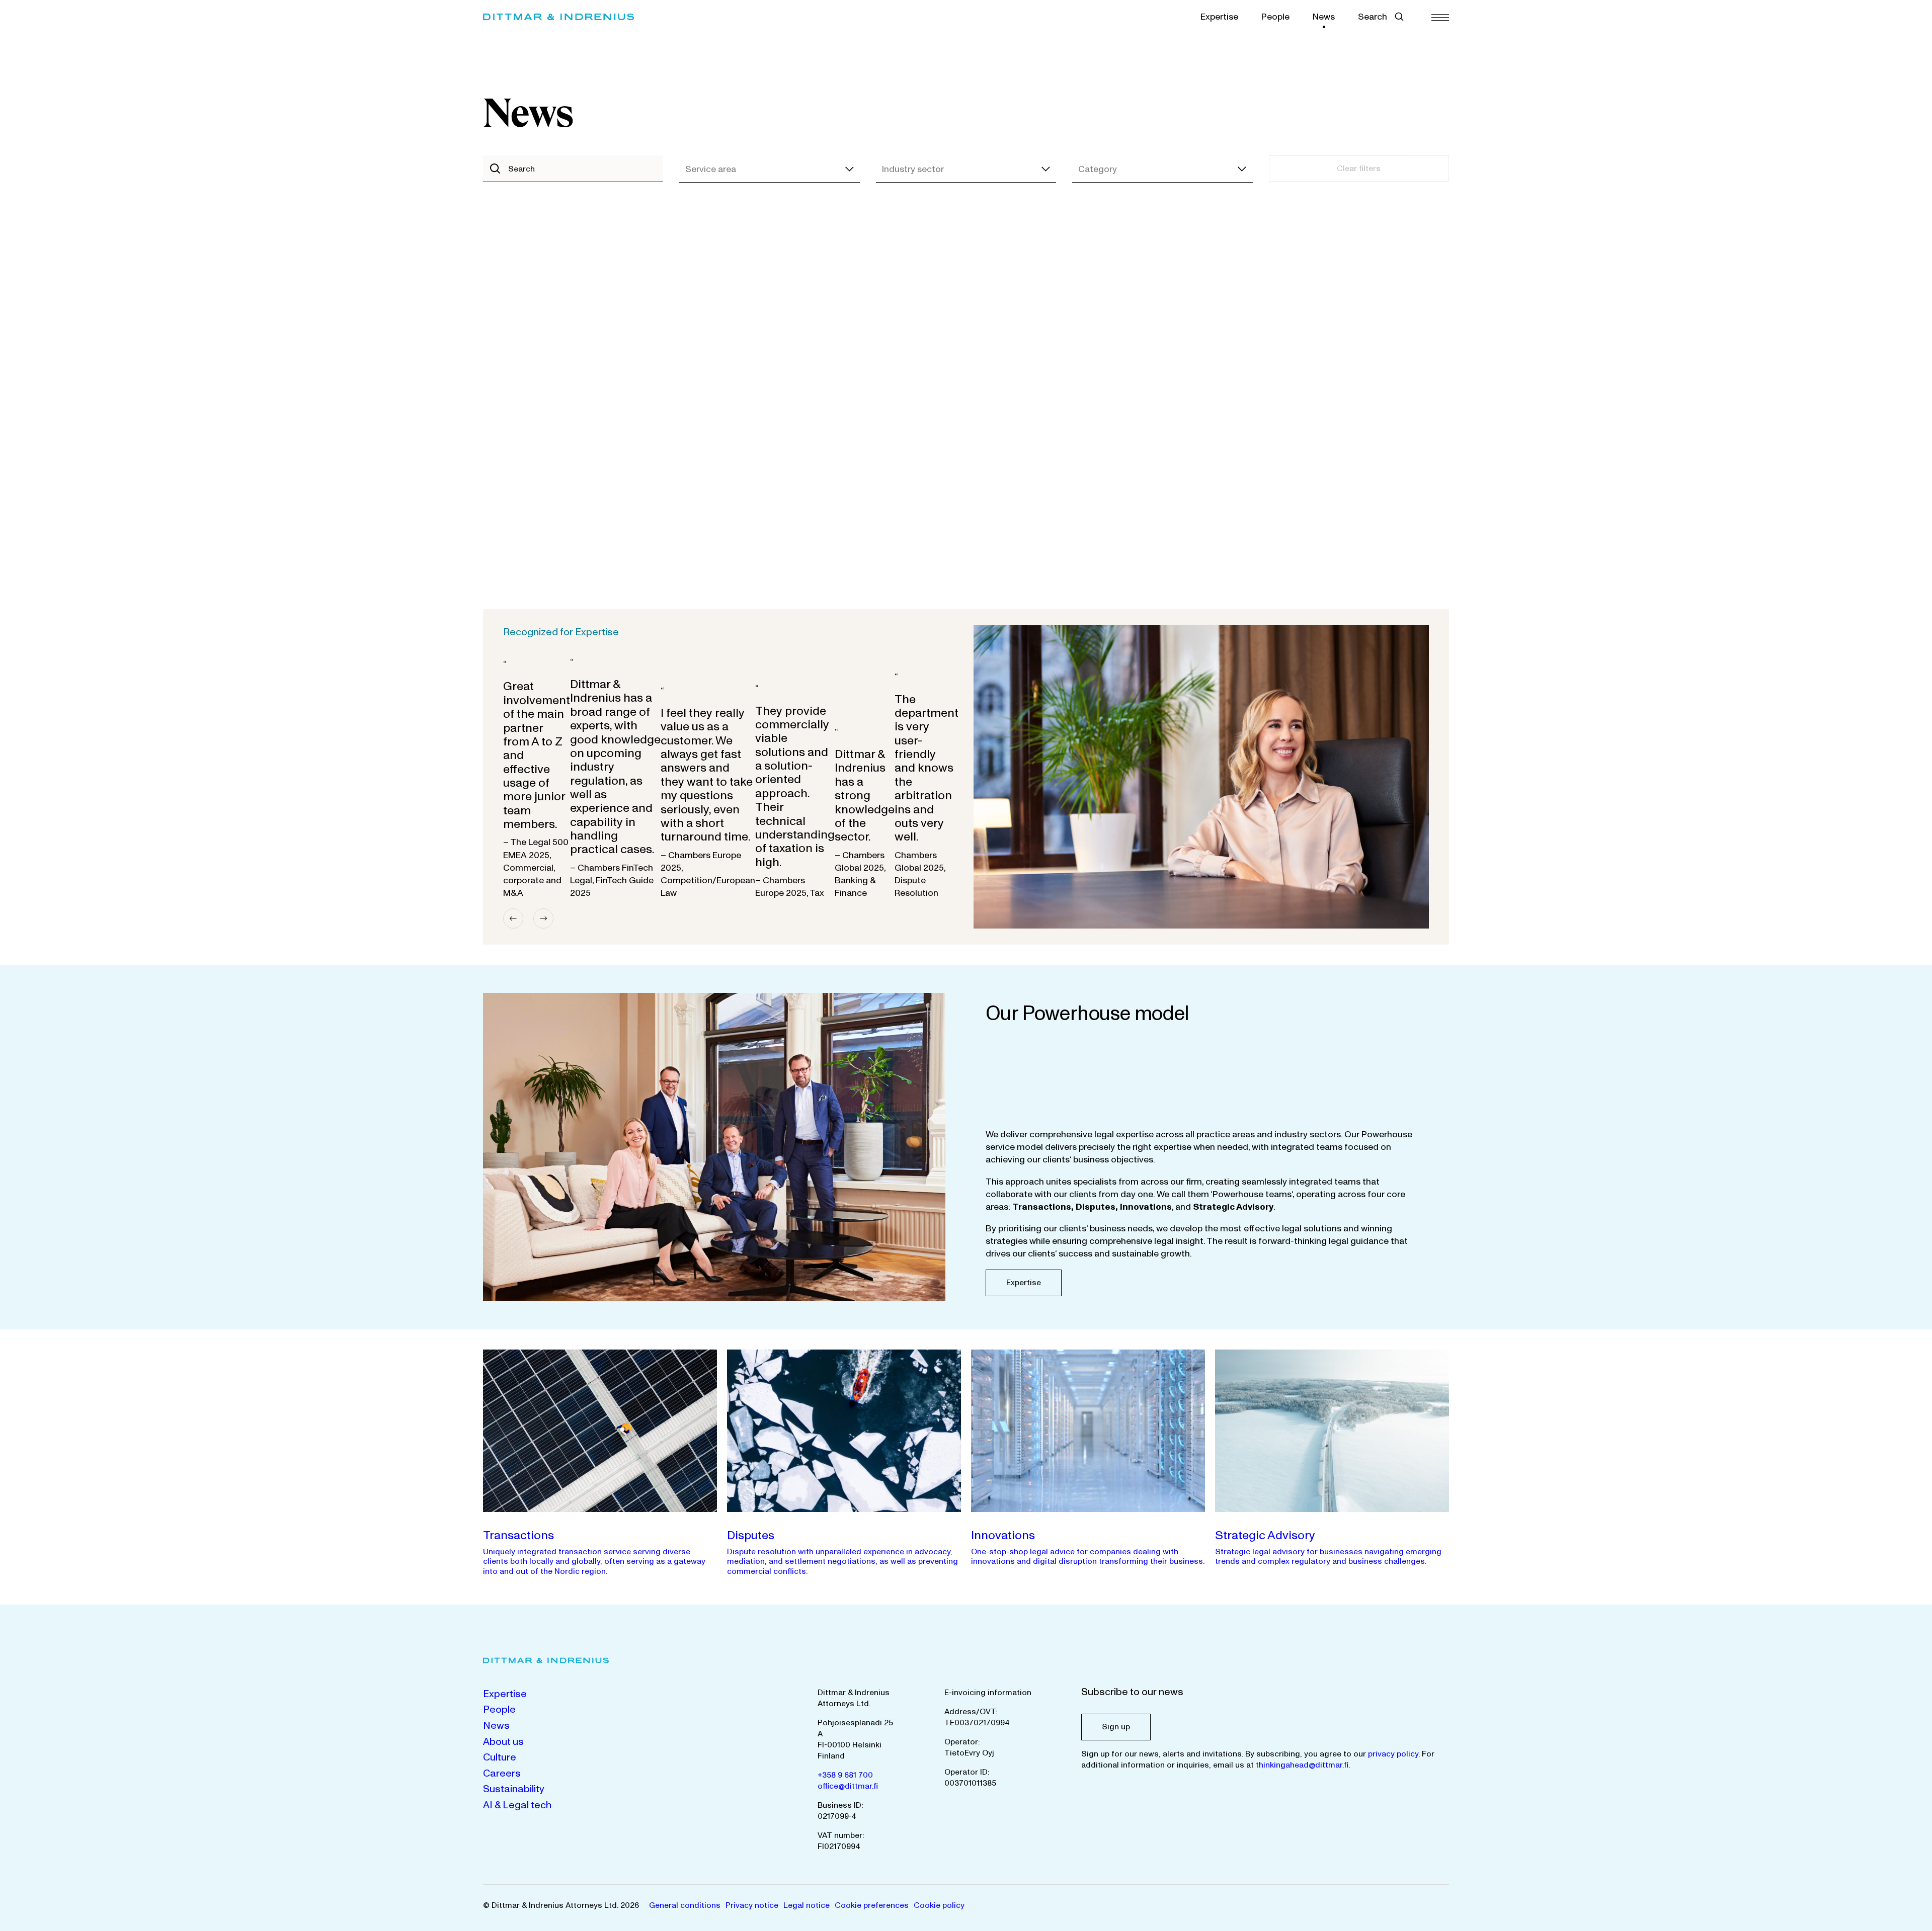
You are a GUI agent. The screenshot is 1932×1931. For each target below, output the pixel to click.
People (1275, 17)
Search (1373, 17)
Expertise (1219, 17)
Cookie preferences (872, 1905)
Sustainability (514, 1789)
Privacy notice (752, 1905)
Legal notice (807, 1905)
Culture (500, 1757)
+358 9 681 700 (845, 1775)
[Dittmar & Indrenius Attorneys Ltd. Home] (558, 17)
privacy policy (1393, 1754)
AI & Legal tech (517, 1805)
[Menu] (1440, 17)
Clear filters (1359, 169)
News (1324, 17)
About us (503, 1742)
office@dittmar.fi (848, 1786)
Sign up (1116, 1727)
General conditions (685, 1905)
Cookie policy (939, 1905)
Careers (502, 1774)
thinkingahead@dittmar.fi (1302, 1765)
